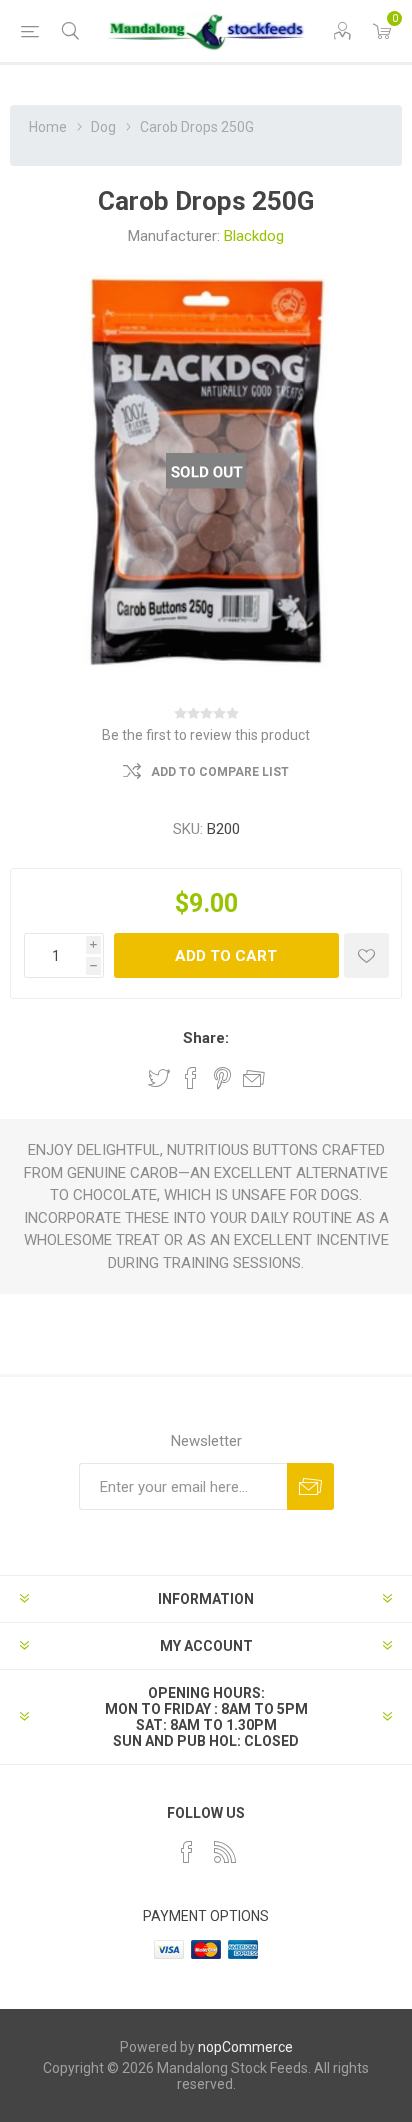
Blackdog (254, 236)
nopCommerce (245, 2047)
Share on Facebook (191, 1078)
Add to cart (226, 956)
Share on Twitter (159, 1078)
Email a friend (254, 1078)
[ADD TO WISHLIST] (366, 955)
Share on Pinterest (222, 1078)
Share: (206, 1038)
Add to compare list (220, 772)
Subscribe (310, 1486)
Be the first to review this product (206, 735)
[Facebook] (187, 1852)
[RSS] (225, 1852)
